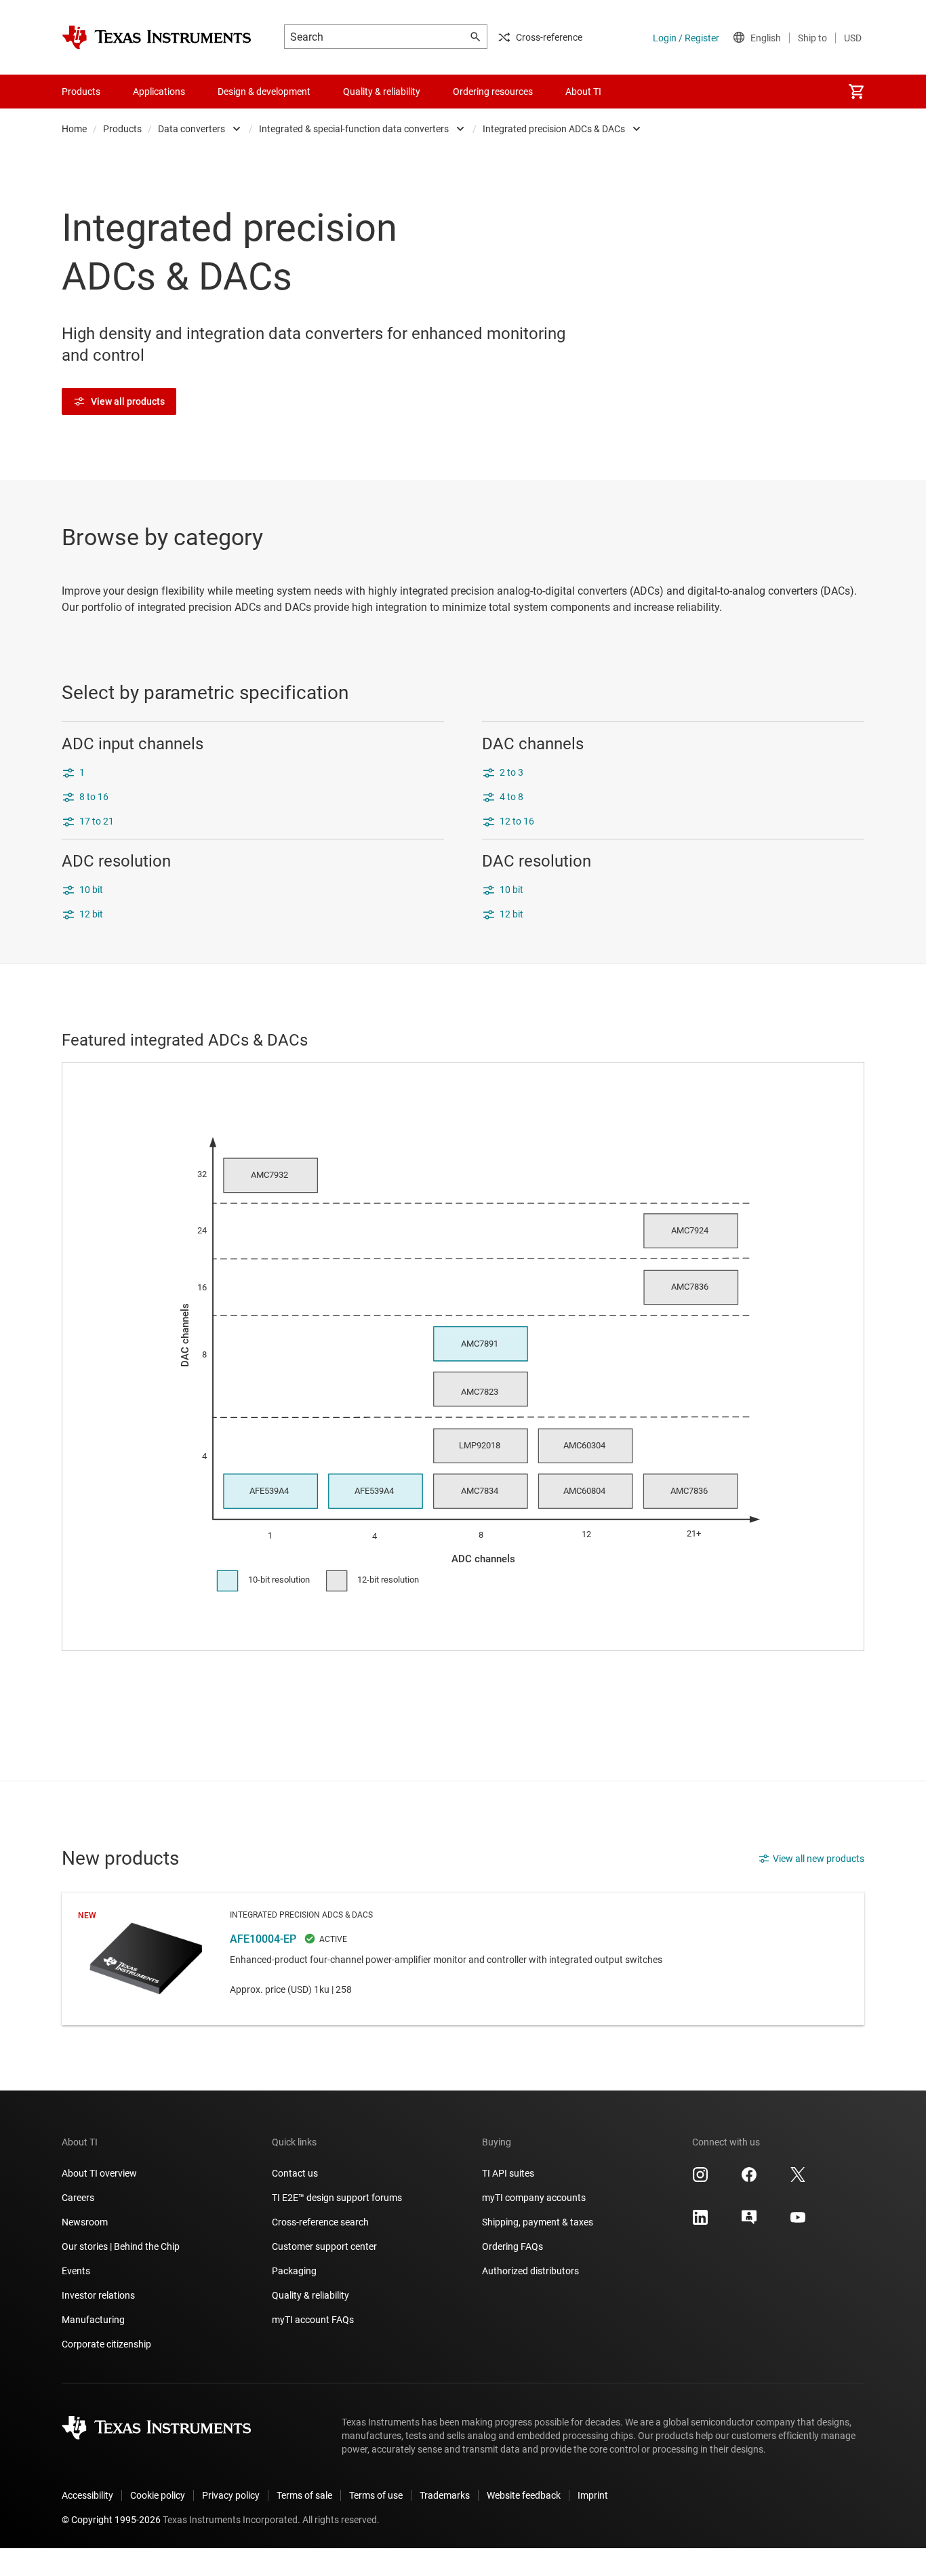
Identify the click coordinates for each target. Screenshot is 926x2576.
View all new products (819, 1859)
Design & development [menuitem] (264, 92)
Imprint (593, 2495)
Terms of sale (304, 2495)
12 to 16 (517, 821)
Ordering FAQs (512, 2246)
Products (122, 129)
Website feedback (524, 2495)
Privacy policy (231, 2495)
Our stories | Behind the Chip (121, 2246)
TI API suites (508, 2173)
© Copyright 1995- (111, 2520)
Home (74, 129)
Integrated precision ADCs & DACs (554, 129)
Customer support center (324, 2246)
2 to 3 (511, 772)
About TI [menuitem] (583, 92)
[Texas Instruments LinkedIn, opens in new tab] (700, 2222)
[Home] (157, 37)
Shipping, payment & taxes (538, 2222)
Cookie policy (158, 2495)
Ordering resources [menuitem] (493, 92)
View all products (128, 401)
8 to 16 (94, 797)
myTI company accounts (534, 2198)
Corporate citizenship (106, 2344)
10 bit (91, 890)
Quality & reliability (310, 2295)
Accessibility (87, 2495)
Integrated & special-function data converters (354, 129)
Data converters (192, 129)
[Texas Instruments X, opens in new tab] (798, 2179)
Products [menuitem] (81, 92)
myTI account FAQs (313, 2320)
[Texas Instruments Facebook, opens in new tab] (749, 2179)
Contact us (295, 2173)
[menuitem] (856, 92)
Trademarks (445, 2495)
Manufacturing (93, 2320)
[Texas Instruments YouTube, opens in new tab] (798, 2222)
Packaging (294, 2271)
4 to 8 (511, 797)
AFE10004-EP (463, 1959)
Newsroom (85, 2222)
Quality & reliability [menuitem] (382, 92)
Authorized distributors (530, 2271)
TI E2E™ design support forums (337, 2198)
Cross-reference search (320, 2222)
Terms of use (376, 2495)
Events (76, 2271)
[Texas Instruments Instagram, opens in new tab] (700, 2179)
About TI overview (99, 2173)
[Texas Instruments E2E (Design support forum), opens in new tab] (749, 2222)
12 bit (91, 914)
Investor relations (98, 2295)
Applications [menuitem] (159, 92)
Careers (78, 2198)
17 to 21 (97, 821)
